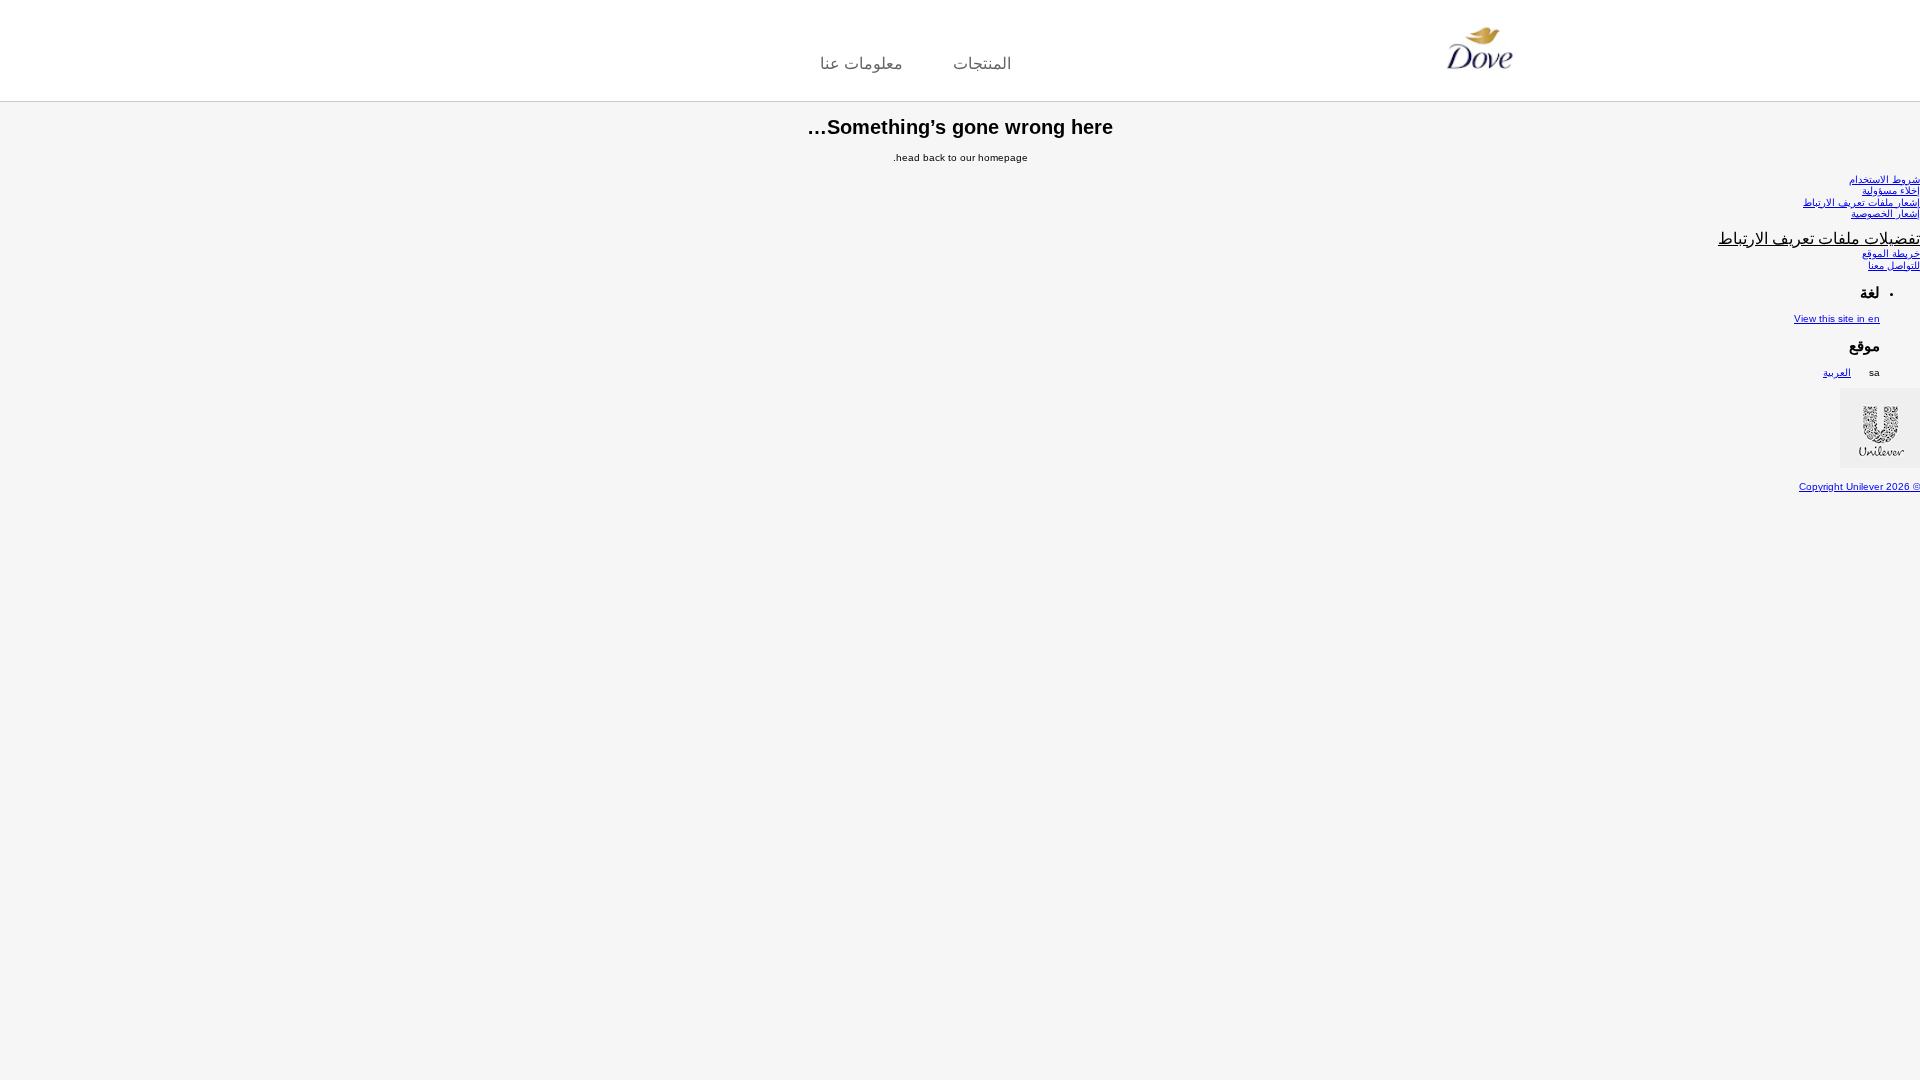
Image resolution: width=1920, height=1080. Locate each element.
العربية (1837, 372)
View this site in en (1837, 318)
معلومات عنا (861, 63)
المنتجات (982, 63)
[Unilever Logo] (1880, 464)
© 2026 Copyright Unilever (1859, 486)
